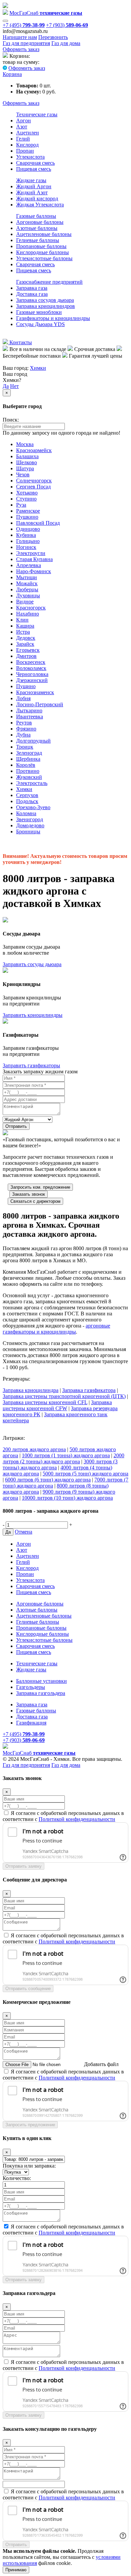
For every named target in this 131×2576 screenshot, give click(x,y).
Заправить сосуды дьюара (32, 964)
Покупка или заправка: (29, 2166)
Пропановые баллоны (41, 246)
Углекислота (30, 157)
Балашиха (27, 456)
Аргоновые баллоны (40, 222)
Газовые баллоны (36, 216)
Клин (22, 620)
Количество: (17, 2178)
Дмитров (26, 656)
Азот (22, 127)
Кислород (27, 145)
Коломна (26, 813)
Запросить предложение (30, 2125)
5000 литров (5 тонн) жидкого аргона (85, 1474)
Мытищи (27, 577)
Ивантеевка (30, 717)
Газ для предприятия (26, 43)
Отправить (16, 1126)
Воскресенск (31, 662)
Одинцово (28, 529)
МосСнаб (46, 13)
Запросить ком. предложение (40, 1187)
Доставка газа (32, 294)
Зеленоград (29, 753)
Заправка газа (32, 288)
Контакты (20, 342)
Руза (21, 505)
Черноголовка (32, 674)
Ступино (26, 499)
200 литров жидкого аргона (34, 1449)
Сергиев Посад (33, 487)
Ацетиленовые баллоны (44, 234)
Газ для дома (66, 43)
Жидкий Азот (32, 192)
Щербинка (28, 759)
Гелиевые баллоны (38, 240)
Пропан (25, 151)
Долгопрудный (33, 741)
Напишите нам (20, 37)
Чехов (23, 474)
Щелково (27, 462)
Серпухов (27, 795)
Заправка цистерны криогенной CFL (45, 1402)
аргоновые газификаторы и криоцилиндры (56, 1329)
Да (6, 386)
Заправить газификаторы (31, 1065)
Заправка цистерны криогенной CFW (57, 1405)
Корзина (12, 74)
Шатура (25, 468)
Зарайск (25, 644)
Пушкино (27, 517)
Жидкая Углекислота (40, 205)
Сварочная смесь (35, 163)
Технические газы (37, 114)
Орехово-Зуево (33, 807)
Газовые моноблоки (39, 312)
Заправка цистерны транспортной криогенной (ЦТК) (64, 1396)
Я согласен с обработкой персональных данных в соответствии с (63, 1816)
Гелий (23, 139)
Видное (25, 602)
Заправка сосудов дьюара (45, 300)
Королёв (26, 765)
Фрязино (26, 729)
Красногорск (31, 608)
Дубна (23, 735)
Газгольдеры (31, 1687)
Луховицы (28, 596)
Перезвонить (53, 37)
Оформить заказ (21, 49)
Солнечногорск (34, 481)
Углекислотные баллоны (44, 258)
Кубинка (26, 535)
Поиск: (11, 420)
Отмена (24, 1532)
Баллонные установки (41, 1681)
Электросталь (32, 783)
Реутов (24, 723)
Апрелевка (29, 565)
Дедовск (26, 638)
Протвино (28, 771)
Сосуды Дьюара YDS (40, 324)
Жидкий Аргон (34, 186)
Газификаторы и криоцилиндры (53, 318)
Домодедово (30, 825)
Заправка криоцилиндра (31, 1390)
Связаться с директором (35, 1201)
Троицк (25, 747)
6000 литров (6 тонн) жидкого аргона (48, 1480)
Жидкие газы (31, 180)
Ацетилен (28, 133)
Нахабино (28, 614)
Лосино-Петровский (40, 704)
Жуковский (29, 777)
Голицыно (28, 541)
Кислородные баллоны (42, 252)
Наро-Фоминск (34, 571)
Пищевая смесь (34, 169)
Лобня (23, 698)
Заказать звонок (29, 1194)
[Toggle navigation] (5, 21)
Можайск (27, 583)
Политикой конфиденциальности (77, 1819)
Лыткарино (29, 710)
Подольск (27, 801)
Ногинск (26, 547)
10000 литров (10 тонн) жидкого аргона (67, 1498)
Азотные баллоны (37, 228)
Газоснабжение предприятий (49, 282)
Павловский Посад (38, 523)
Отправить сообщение (28, 1989)
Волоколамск (31, 668)
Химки (38, 368)
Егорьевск (28, 650)
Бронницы (28, 831)
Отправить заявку (24, 1866)
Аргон (24, 121)
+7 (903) (67, 25)
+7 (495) (24, 25)
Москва (25, 444)
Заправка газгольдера (41, 1693)
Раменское (28, 511)
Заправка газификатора (89, 1390)
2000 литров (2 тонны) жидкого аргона (63, 1458)
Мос (39, 1753)
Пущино (26, 686)
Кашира (25, 626)
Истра (23, 632)
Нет (14, 386)
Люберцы (27, 589)
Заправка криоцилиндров (46, 306)
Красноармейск (34, 450)
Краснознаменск (35, 692)
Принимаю (16, 2570)
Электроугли (31, 553)
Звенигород (30, 819)
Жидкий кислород (37, 199)
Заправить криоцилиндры (33, 1015)
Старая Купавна (34, 559)
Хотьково (27, 493)
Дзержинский (32, 680)
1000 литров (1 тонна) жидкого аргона (66, 1455)
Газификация (31, 1723)
